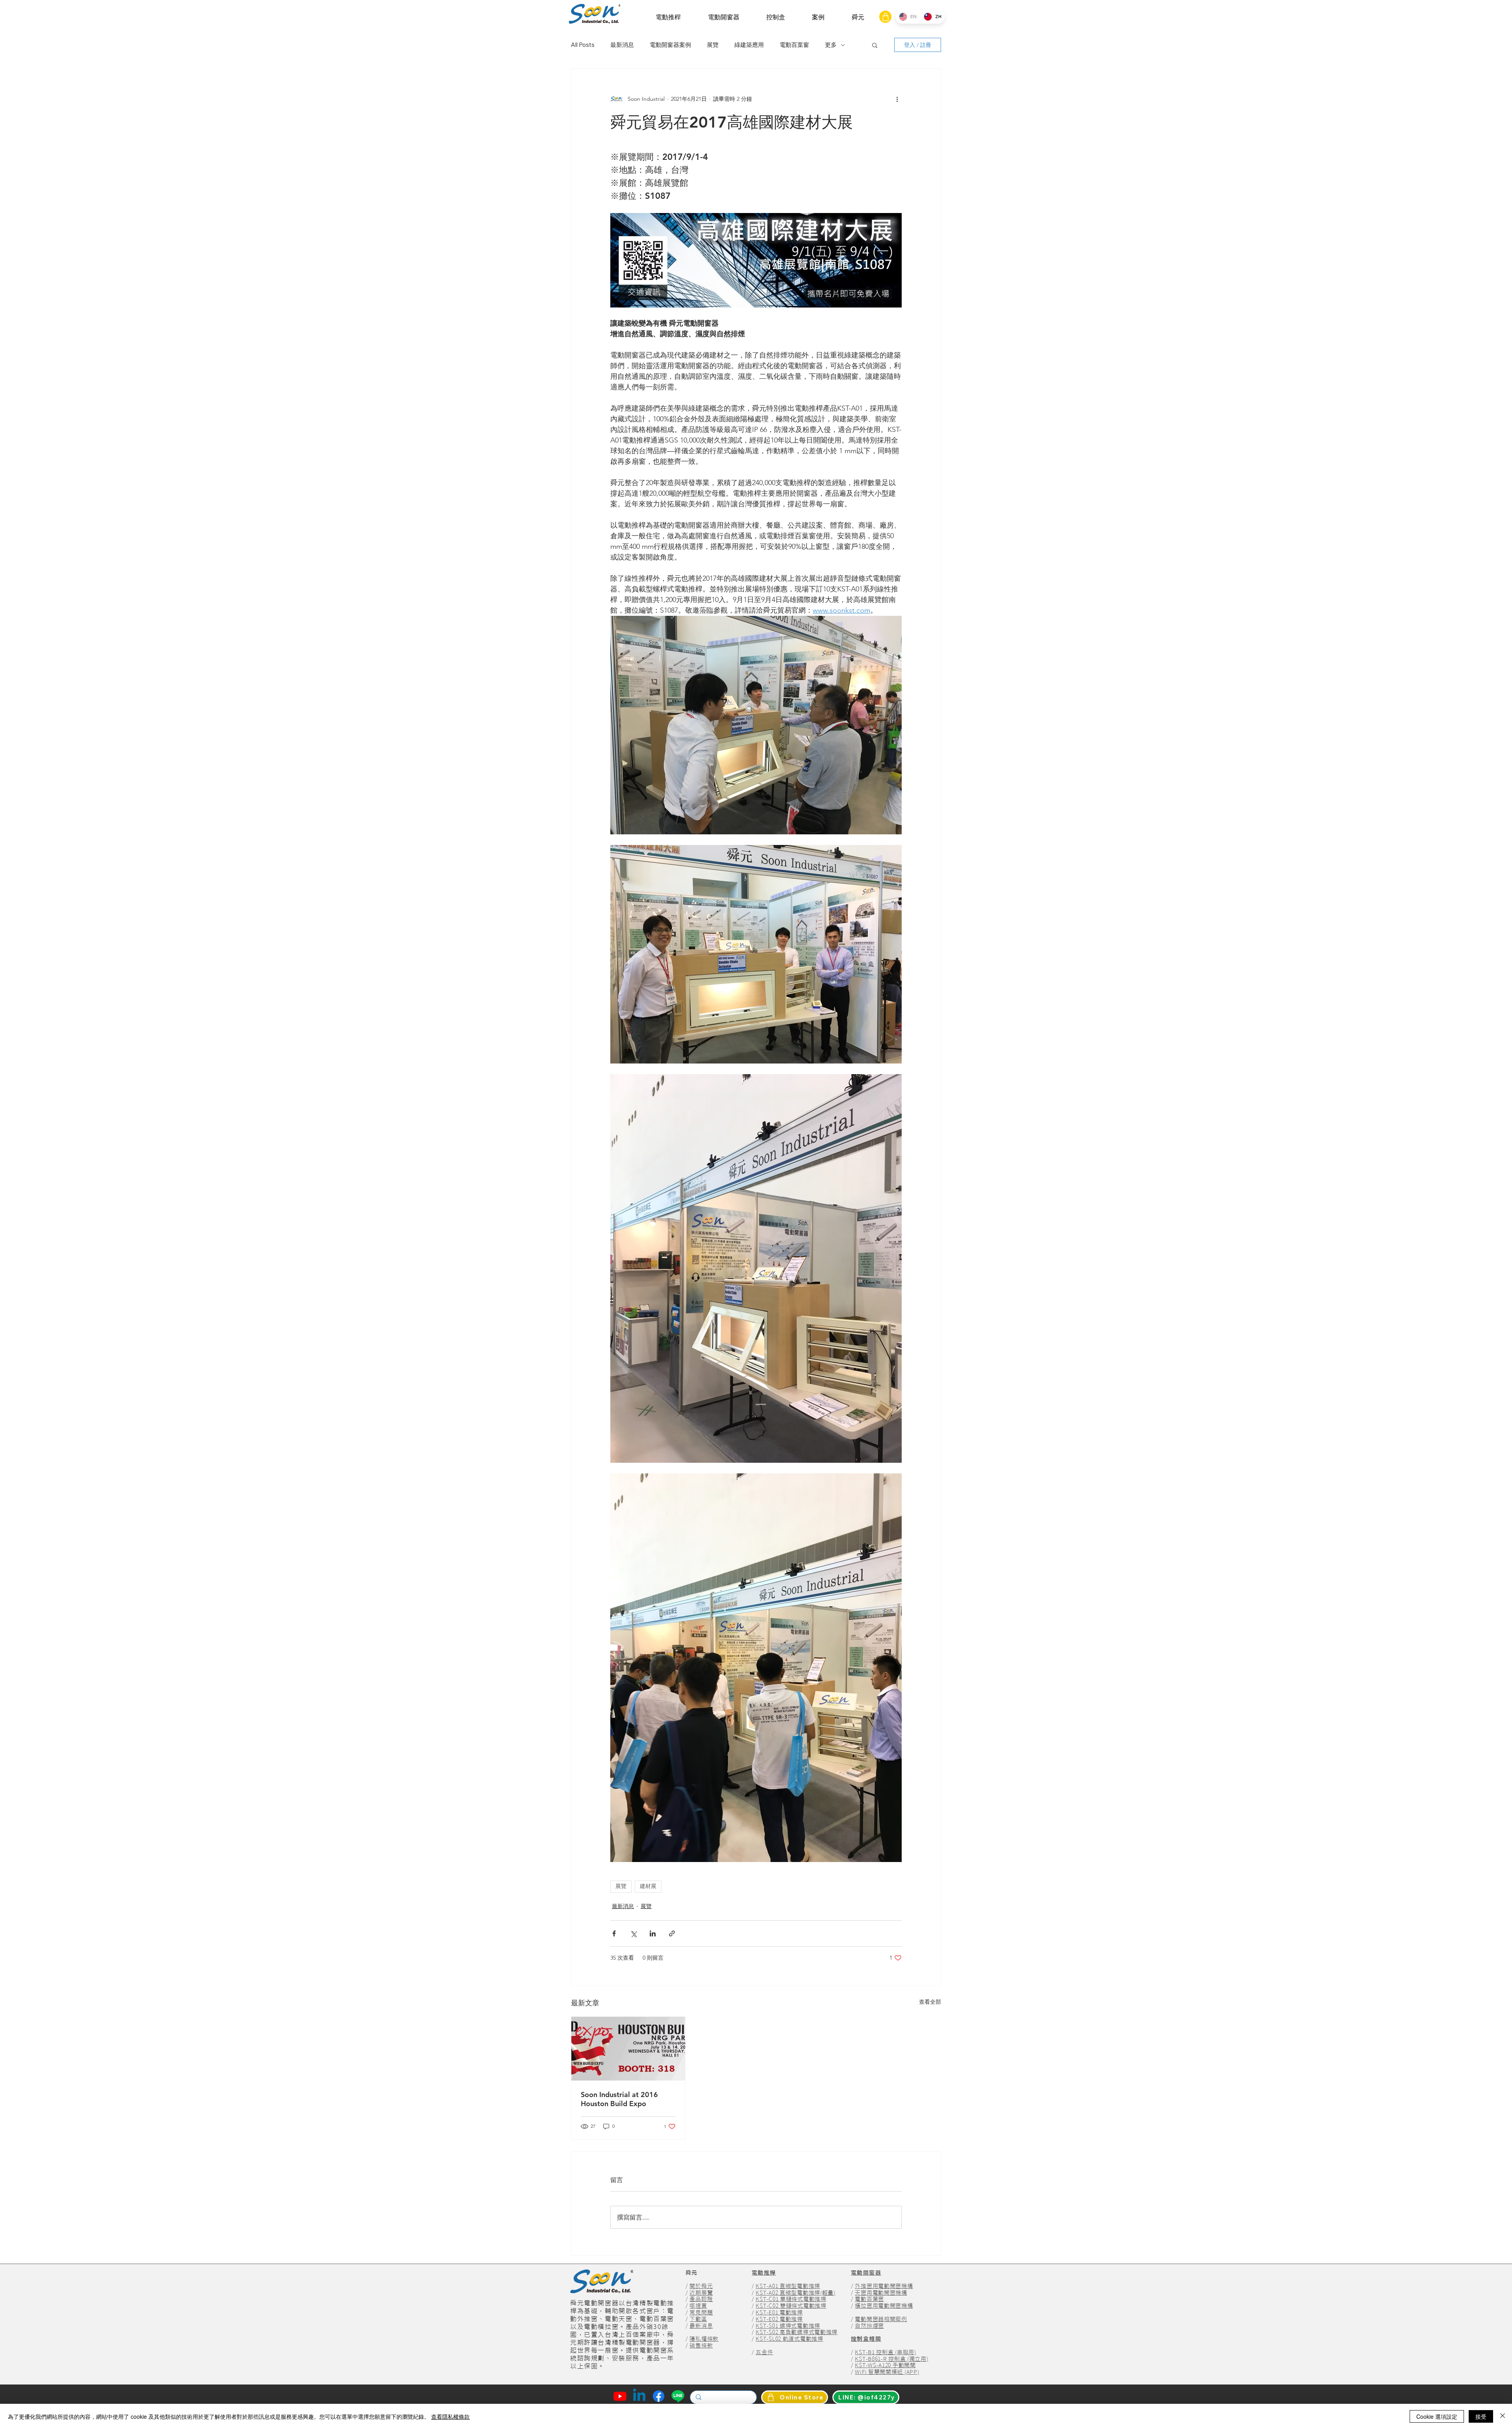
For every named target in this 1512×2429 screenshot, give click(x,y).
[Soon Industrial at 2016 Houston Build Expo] (628, 2049)
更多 (831, 45)
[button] (668, 17)
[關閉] (1503, 2416)
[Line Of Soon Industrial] (678, 2396)
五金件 (764, 2352)
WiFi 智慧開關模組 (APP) (887, 2372)
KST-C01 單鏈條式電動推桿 (791, 2299)
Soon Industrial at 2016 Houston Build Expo (619, 2099)
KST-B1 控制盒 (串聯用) (885, 2352)
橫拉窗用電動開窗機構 (884, 2306)
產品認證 (701, 2299)
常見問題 (701, 2312)
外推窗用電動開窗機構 (884, 2286)
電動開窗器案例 (670, 45)
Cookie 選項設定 (1437, 2416)
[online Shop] (885, 17)
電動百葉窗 (794, 45)
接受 (1481, 2416)
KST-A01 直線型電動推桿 (788, 2286)
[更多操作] (897, 99)
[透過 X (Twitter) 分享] (633, 1933)
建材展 (648, 1887)
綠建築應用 (749, 45)
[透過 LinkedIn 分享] (653, 1933)
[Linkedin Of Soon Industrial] (639, 2396)
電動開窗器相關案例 (881, 2319)
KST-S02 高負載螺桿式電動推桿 (797, 2332)
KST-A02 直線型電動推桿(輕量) (795, 2293)
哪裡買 (698, 2306)
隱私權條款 (704, 2339)
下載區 (698, 2319)
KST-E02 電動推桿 (779, 2319)
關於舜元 (701, 2286)
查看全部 (930, 2002)
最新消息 (622, 45)
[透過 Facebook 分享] (614, 1933)
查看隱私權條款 (450, 2416)
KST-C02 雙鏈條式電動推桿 (791, 2306)
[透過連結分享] (672, 1933)
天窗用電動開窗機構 (881, 2293)
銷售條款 (701, 2346)
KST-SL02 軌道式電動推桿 (789, 2339)
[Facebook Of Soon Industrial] (659, 2396)
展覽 (713, 45)
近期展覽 (701, 2293)
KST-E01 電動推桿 (779, 2312)
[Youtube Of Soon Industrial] (620, 2396)
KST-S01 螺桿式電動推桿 (788, 2326)
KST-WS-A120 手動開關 (885, 2365)
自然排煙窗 (869, 2326)
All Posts (583, 45)
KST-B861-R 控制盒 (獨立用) (891, 2359)
